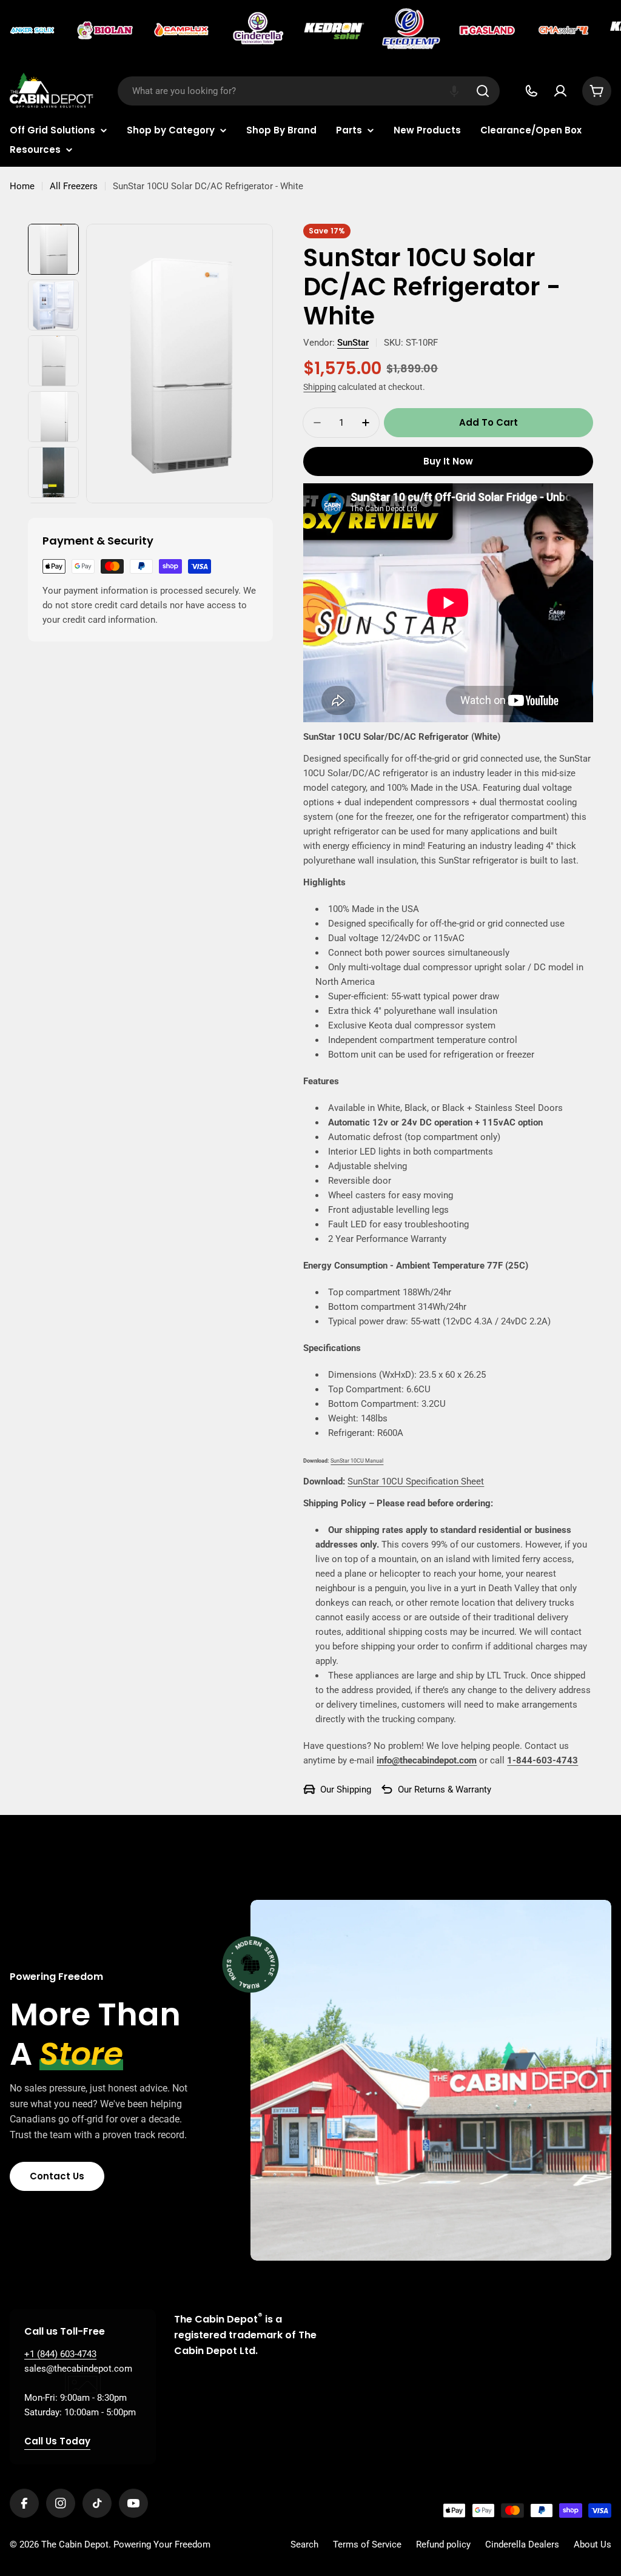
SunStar (353, 343)
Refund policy (443, 2544)
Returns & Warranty (453, 1789)
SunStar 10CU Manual (357, 1461)
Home (22, 186)
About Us (592, 2544)
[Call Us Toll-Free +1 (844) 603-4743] (531, 91)
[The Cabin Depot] (33, 30)
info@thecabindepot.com (427, 1760)
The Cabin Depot (75, 2544)
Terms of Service (367, 2544)
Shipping (320, 387)
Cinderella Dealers (522, 2544)
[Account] (560, 91)
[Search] (483, 91)
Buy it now (448, 461)
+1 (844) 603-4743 (60, 2354)
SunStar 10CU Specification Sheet (416, 1481)
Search (304, 2544)
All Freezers (74, 186)
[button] (454, 91)
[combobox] (309, 91)
